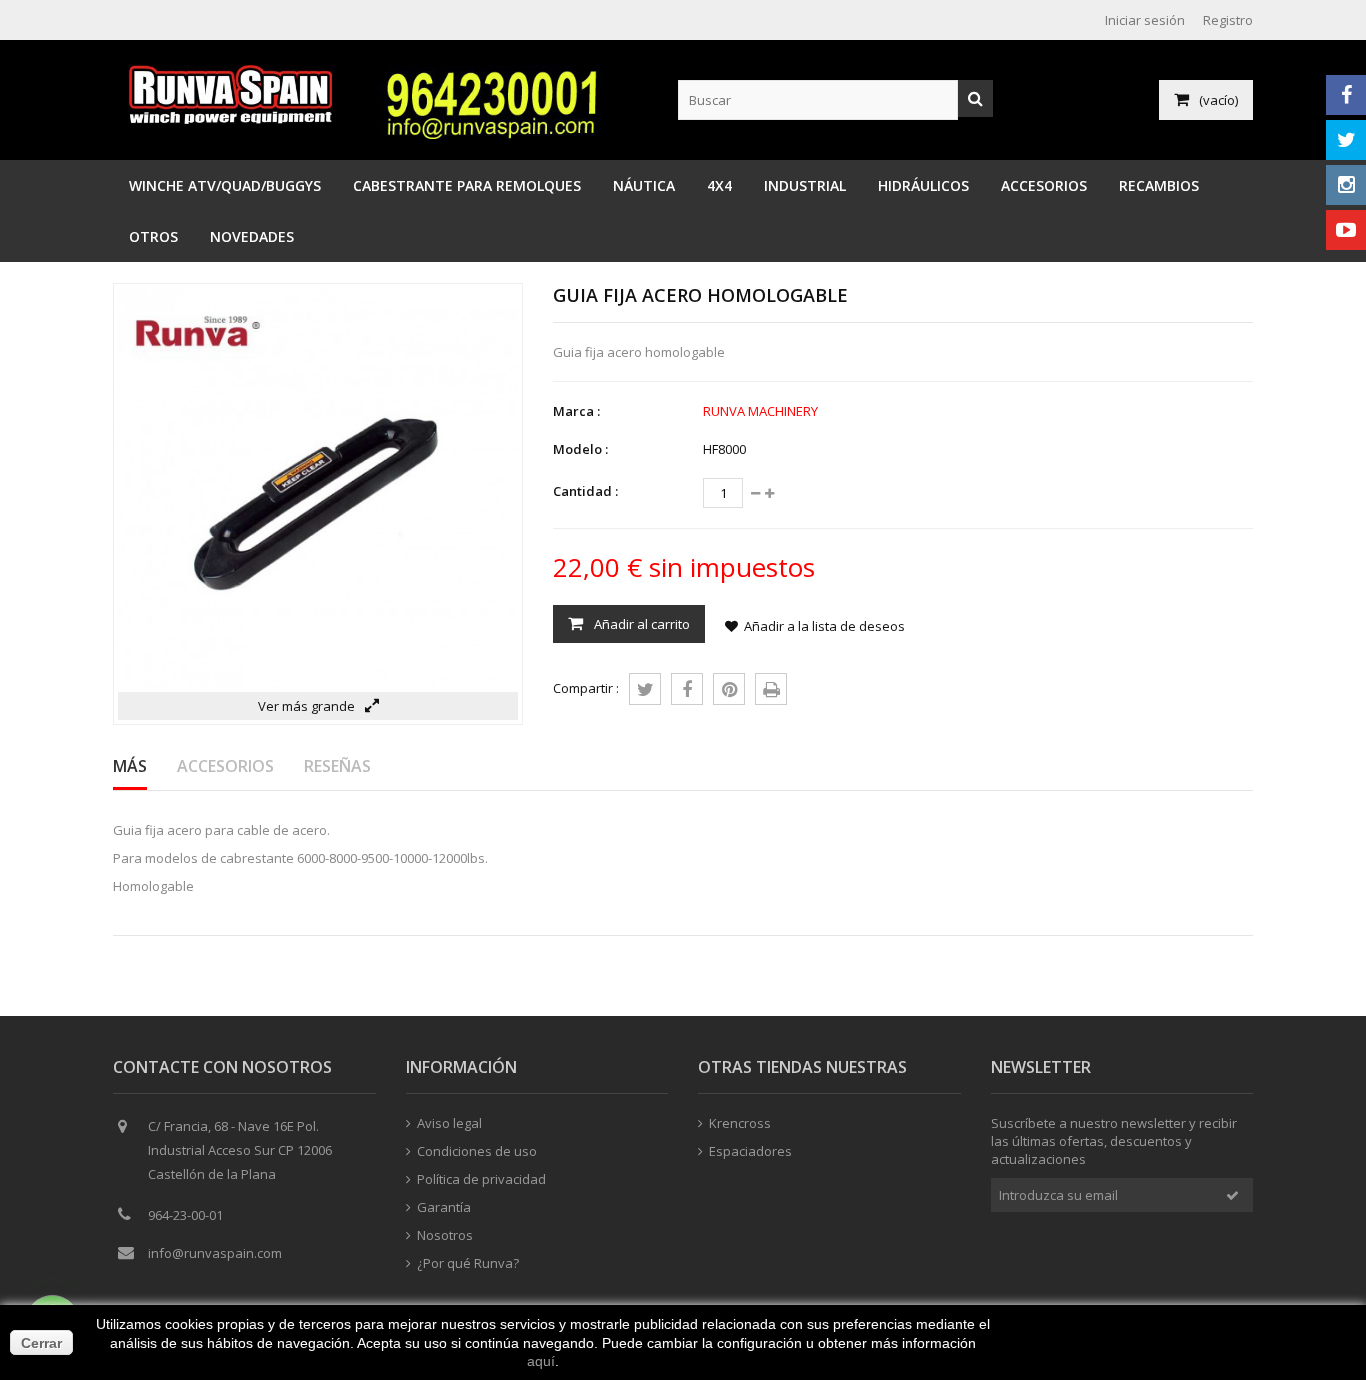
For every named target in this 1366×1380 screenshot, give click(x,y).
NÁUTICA (644, 185)
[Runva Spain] (235, 119)
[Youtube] (1346, 230)
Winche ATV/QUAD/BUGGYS (225, 185)
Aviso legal (449, 1123)
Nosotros (445, 1235)
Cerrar (41, 1343)
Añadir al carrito (640, 624)
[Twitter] (1346, 140)
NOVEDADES (252, 236)
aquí (541, 1361)
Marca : (576, 411)
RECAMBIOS (1159, 185)
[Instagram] (1346, 185)
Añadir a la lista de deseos (824, 626)
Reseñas (337, 766)
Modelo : (580, 449)
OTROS (153, 236)
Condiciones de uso (477, 1151)
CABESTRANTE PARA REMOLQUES (467, 185)
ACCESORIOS (1044, 185)
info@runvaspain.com (215, 1253)
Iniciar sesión (1145, 20)
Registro (1228, 20)
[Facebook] (1346, 95)
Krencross (740, 1123)
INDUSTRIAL (805, 185)
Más (130, 766)
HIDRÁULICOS (923, 185)
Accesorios (225, 766)
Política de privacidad (481, 1179)
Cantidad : (585, 491)
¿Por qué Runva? (468, 1263)
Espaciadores (750, 1151)
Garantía (444, 1207)
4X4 (719, 185)
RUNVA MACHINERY (760, 411)
